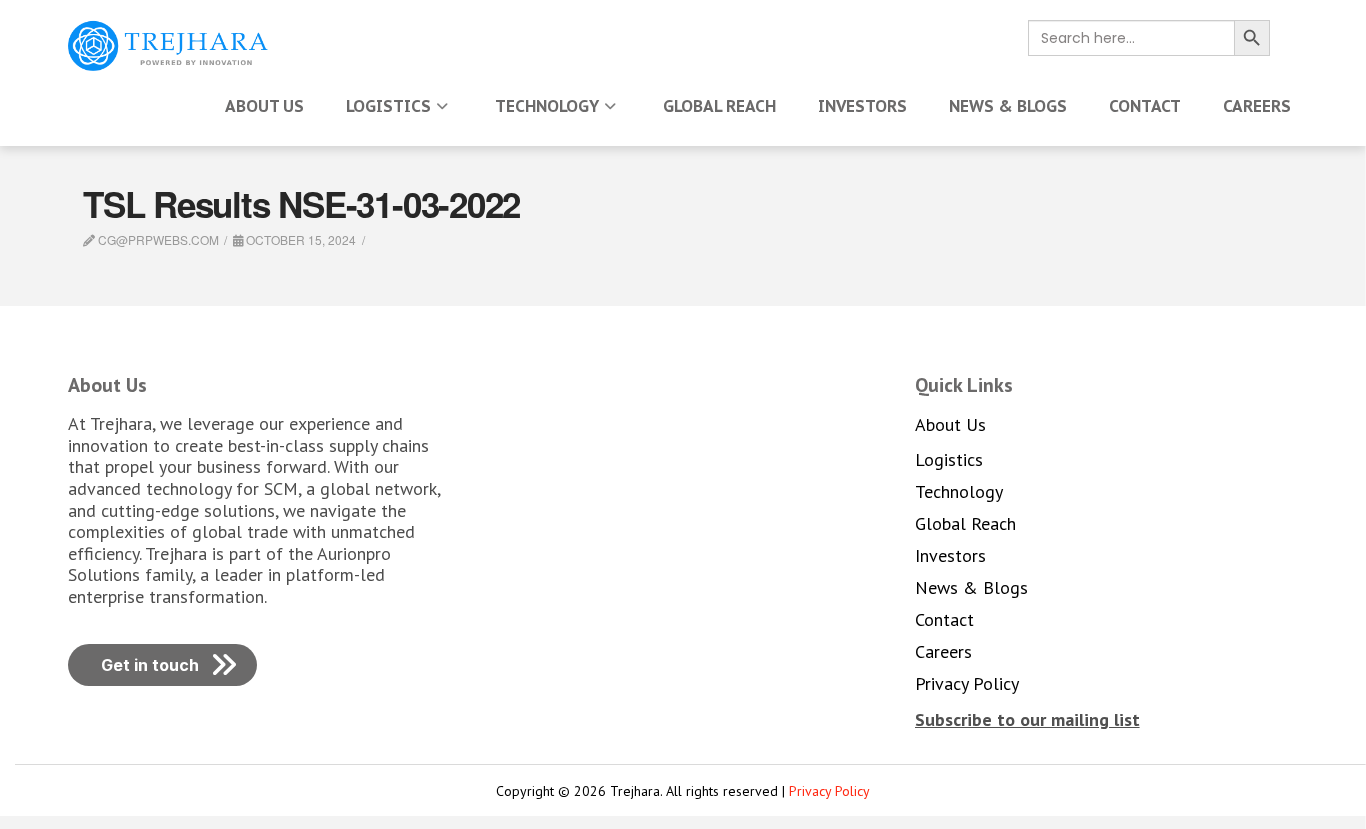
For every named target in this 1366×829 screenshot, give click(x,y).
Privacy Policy (829, 791)
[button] (1027, 719)
